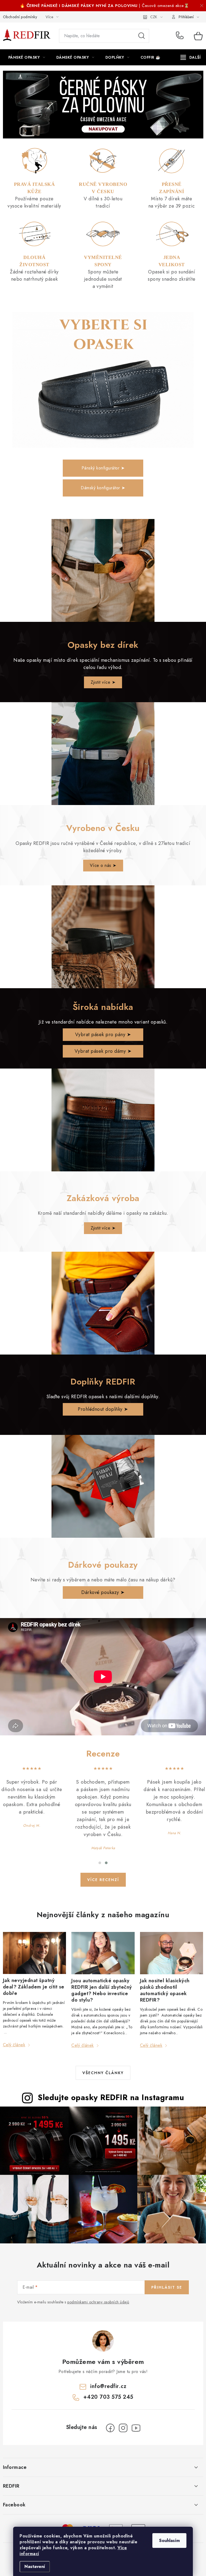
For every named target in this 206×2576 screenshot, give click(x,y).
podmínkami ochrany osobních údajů (98, 2302)
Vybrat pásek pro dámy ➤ (103, 1051)
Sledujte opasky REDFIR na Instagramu (111, 2097)
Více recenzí (103, 1880)
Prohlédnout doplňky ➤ (103, 1409)
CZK (154, 17)
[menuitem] (27, 57)
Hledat (142, 36)
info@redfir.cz (108, 2386)
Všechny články (103, 2073)
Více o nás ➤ (103, 865)
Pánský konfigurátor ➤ (103, 468)
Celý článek (14, 2045)
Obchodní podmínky (20, 17)
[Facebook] (110, 2428)
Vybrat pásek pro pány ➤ (103, 1035)
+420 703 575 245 (181, 36)
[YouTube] (136, 2428)
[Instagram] (123, 2428)
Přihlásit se (167, 2287)
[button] (100, 1863)
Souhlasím (169, 2541)
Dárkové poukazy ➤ (103, 1592)
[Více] (191, 57)
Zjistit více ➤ (103, 682)
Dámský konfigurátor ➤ (103, 488)
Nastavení (35, 2566)
